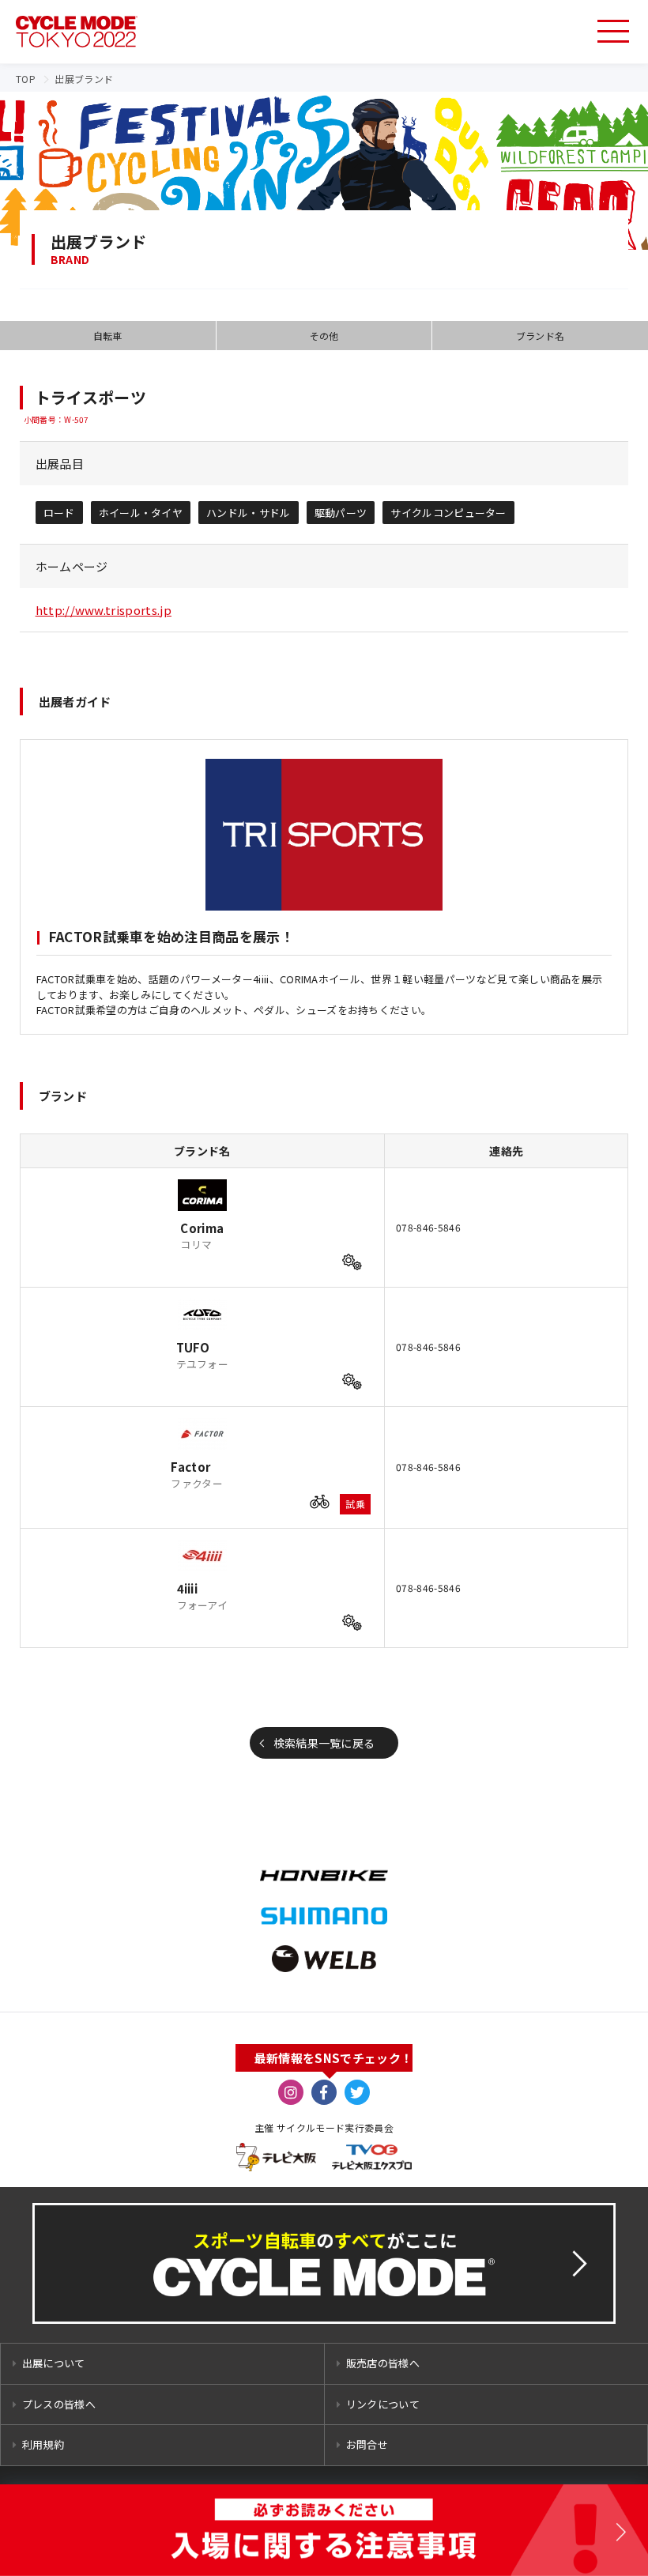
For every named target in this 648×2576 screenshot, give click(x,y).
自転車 (108, 336)
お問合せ (367, 2444)
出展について (54, 2363)
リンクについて (383, 2404)
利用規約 (43, 2444)
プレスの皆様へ (59, 2404)
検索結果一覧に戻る (324, 1743)
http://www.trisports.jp (104, 610)
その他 (324, 336)
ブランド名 (541, 336)
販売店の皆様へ (383, 2363)
